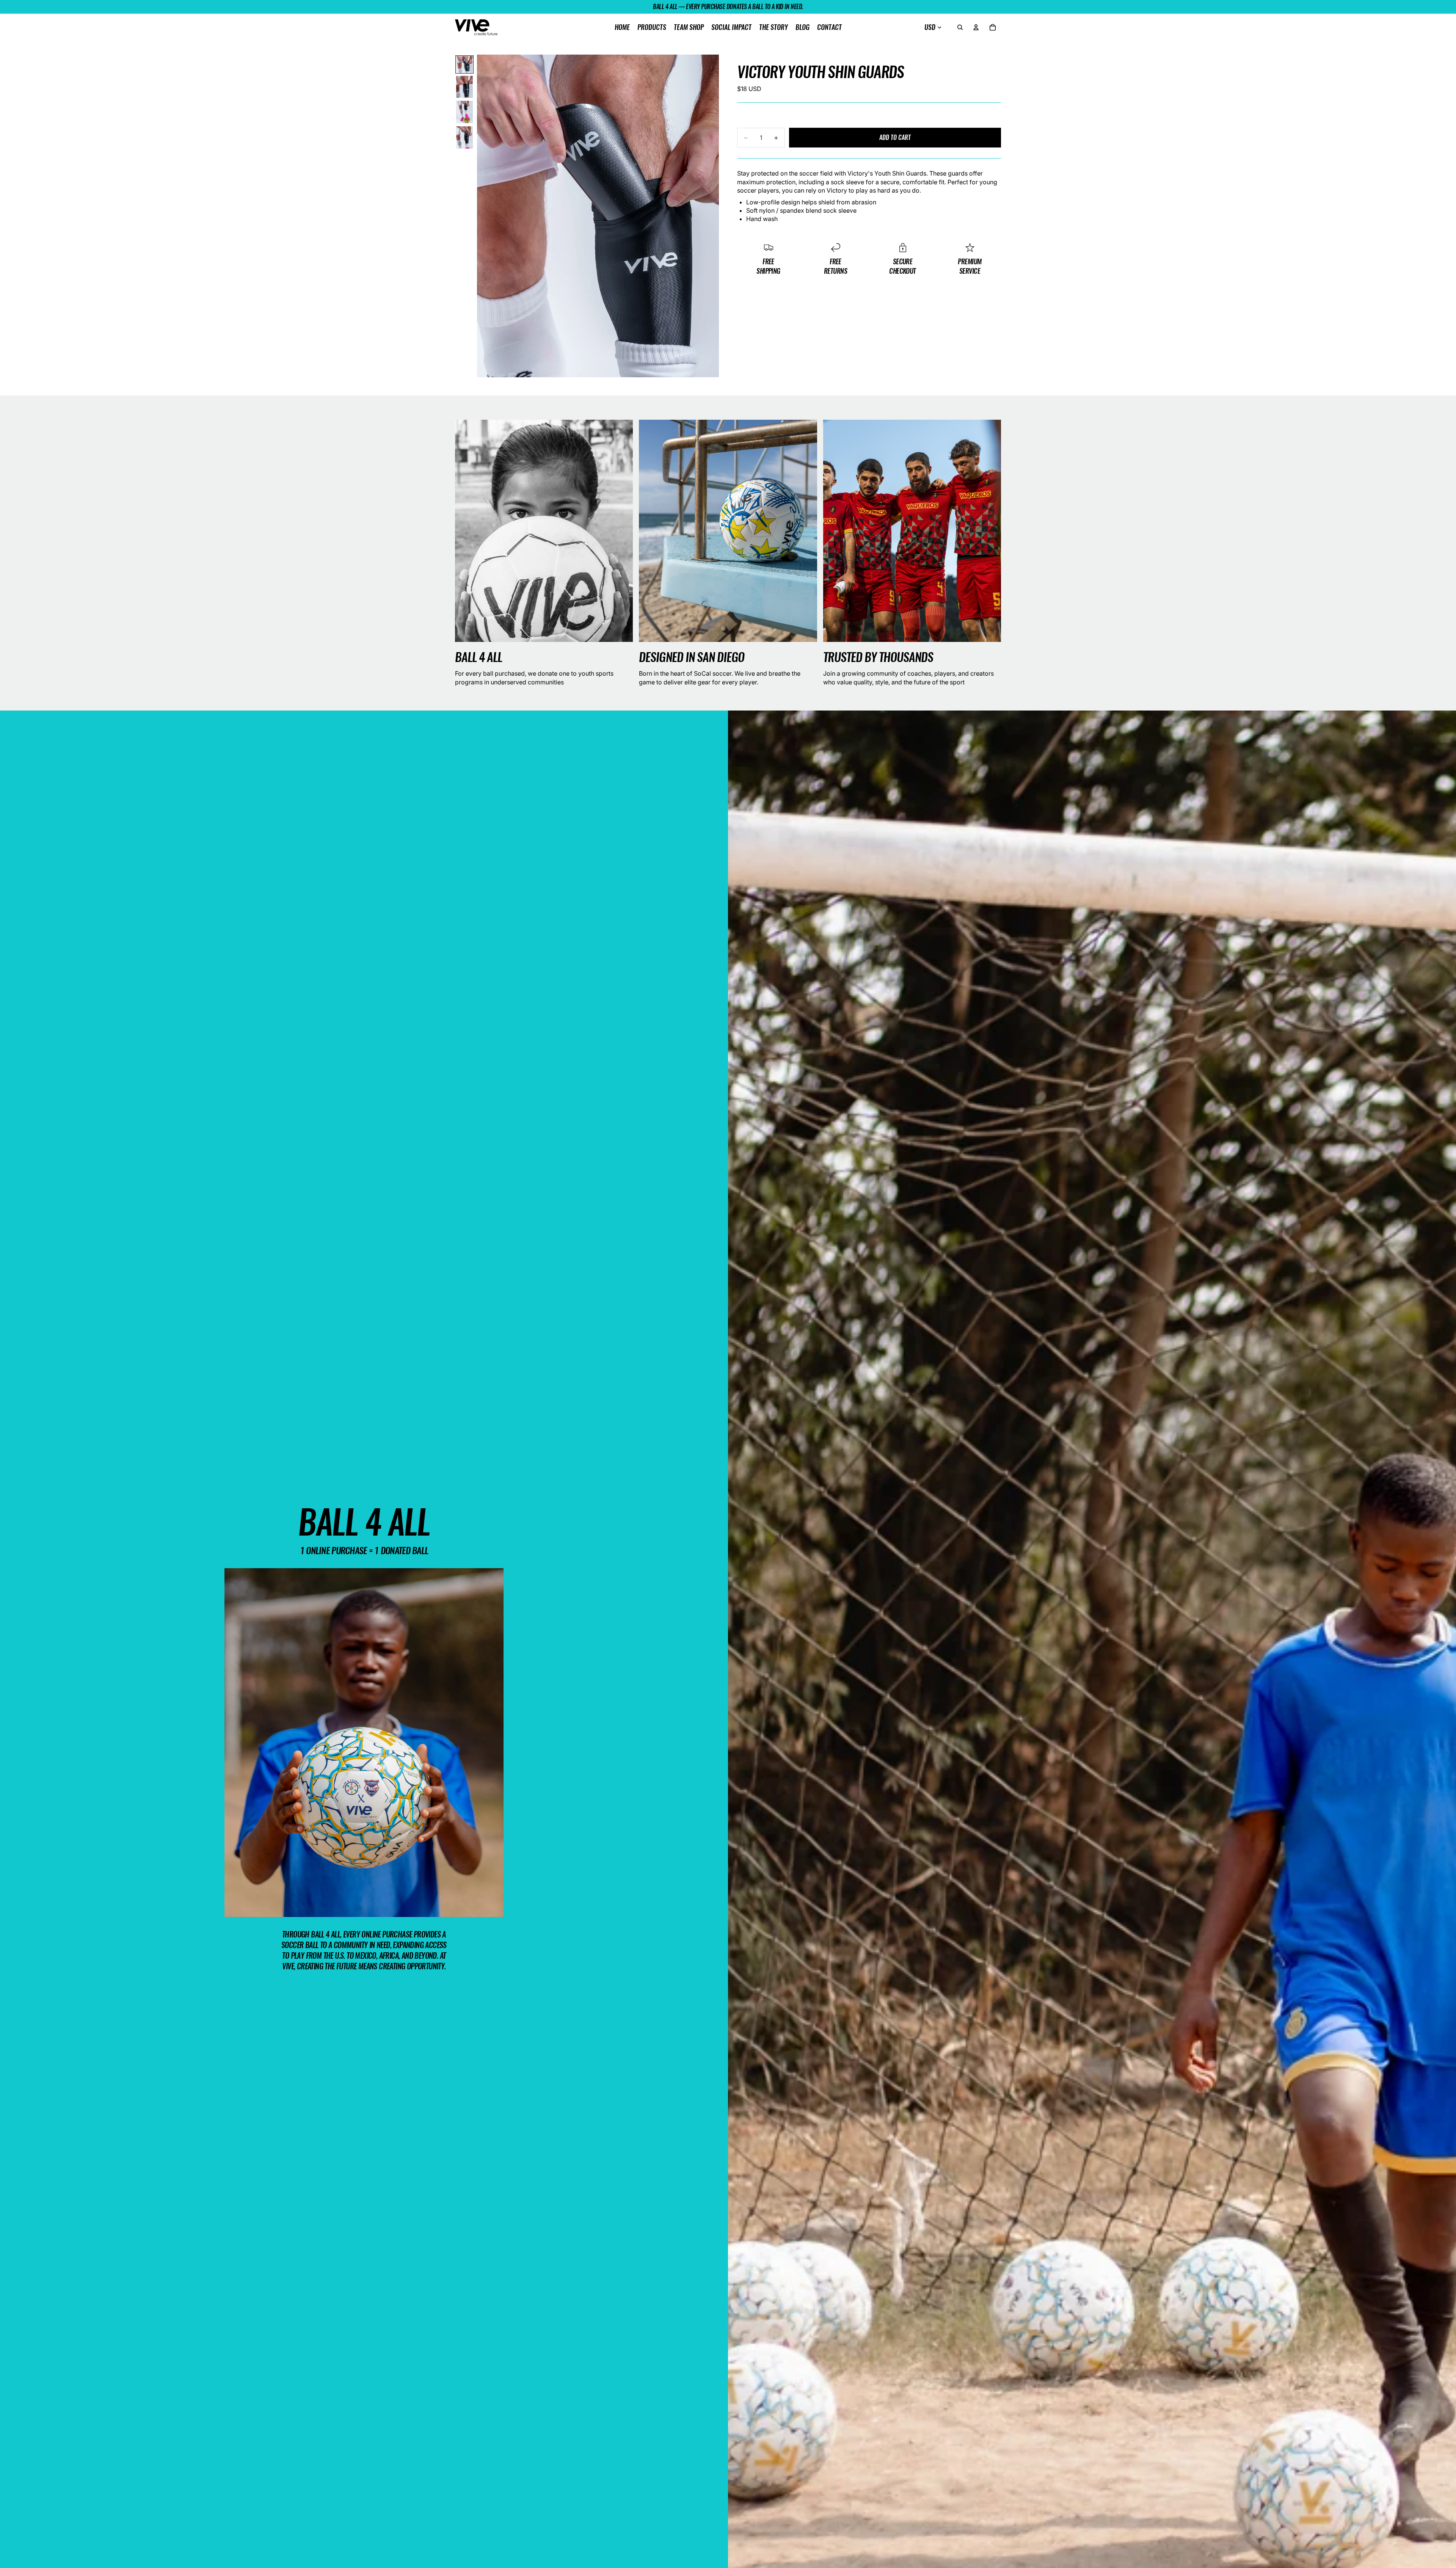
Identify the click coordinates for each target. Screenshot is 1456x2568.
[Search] (960, 27)
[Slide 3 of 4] (464, 112)
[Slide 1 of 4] (464, 64)
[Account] (976, 27)
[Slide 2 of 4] (464, 87)
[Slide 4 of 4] (464, 137)
